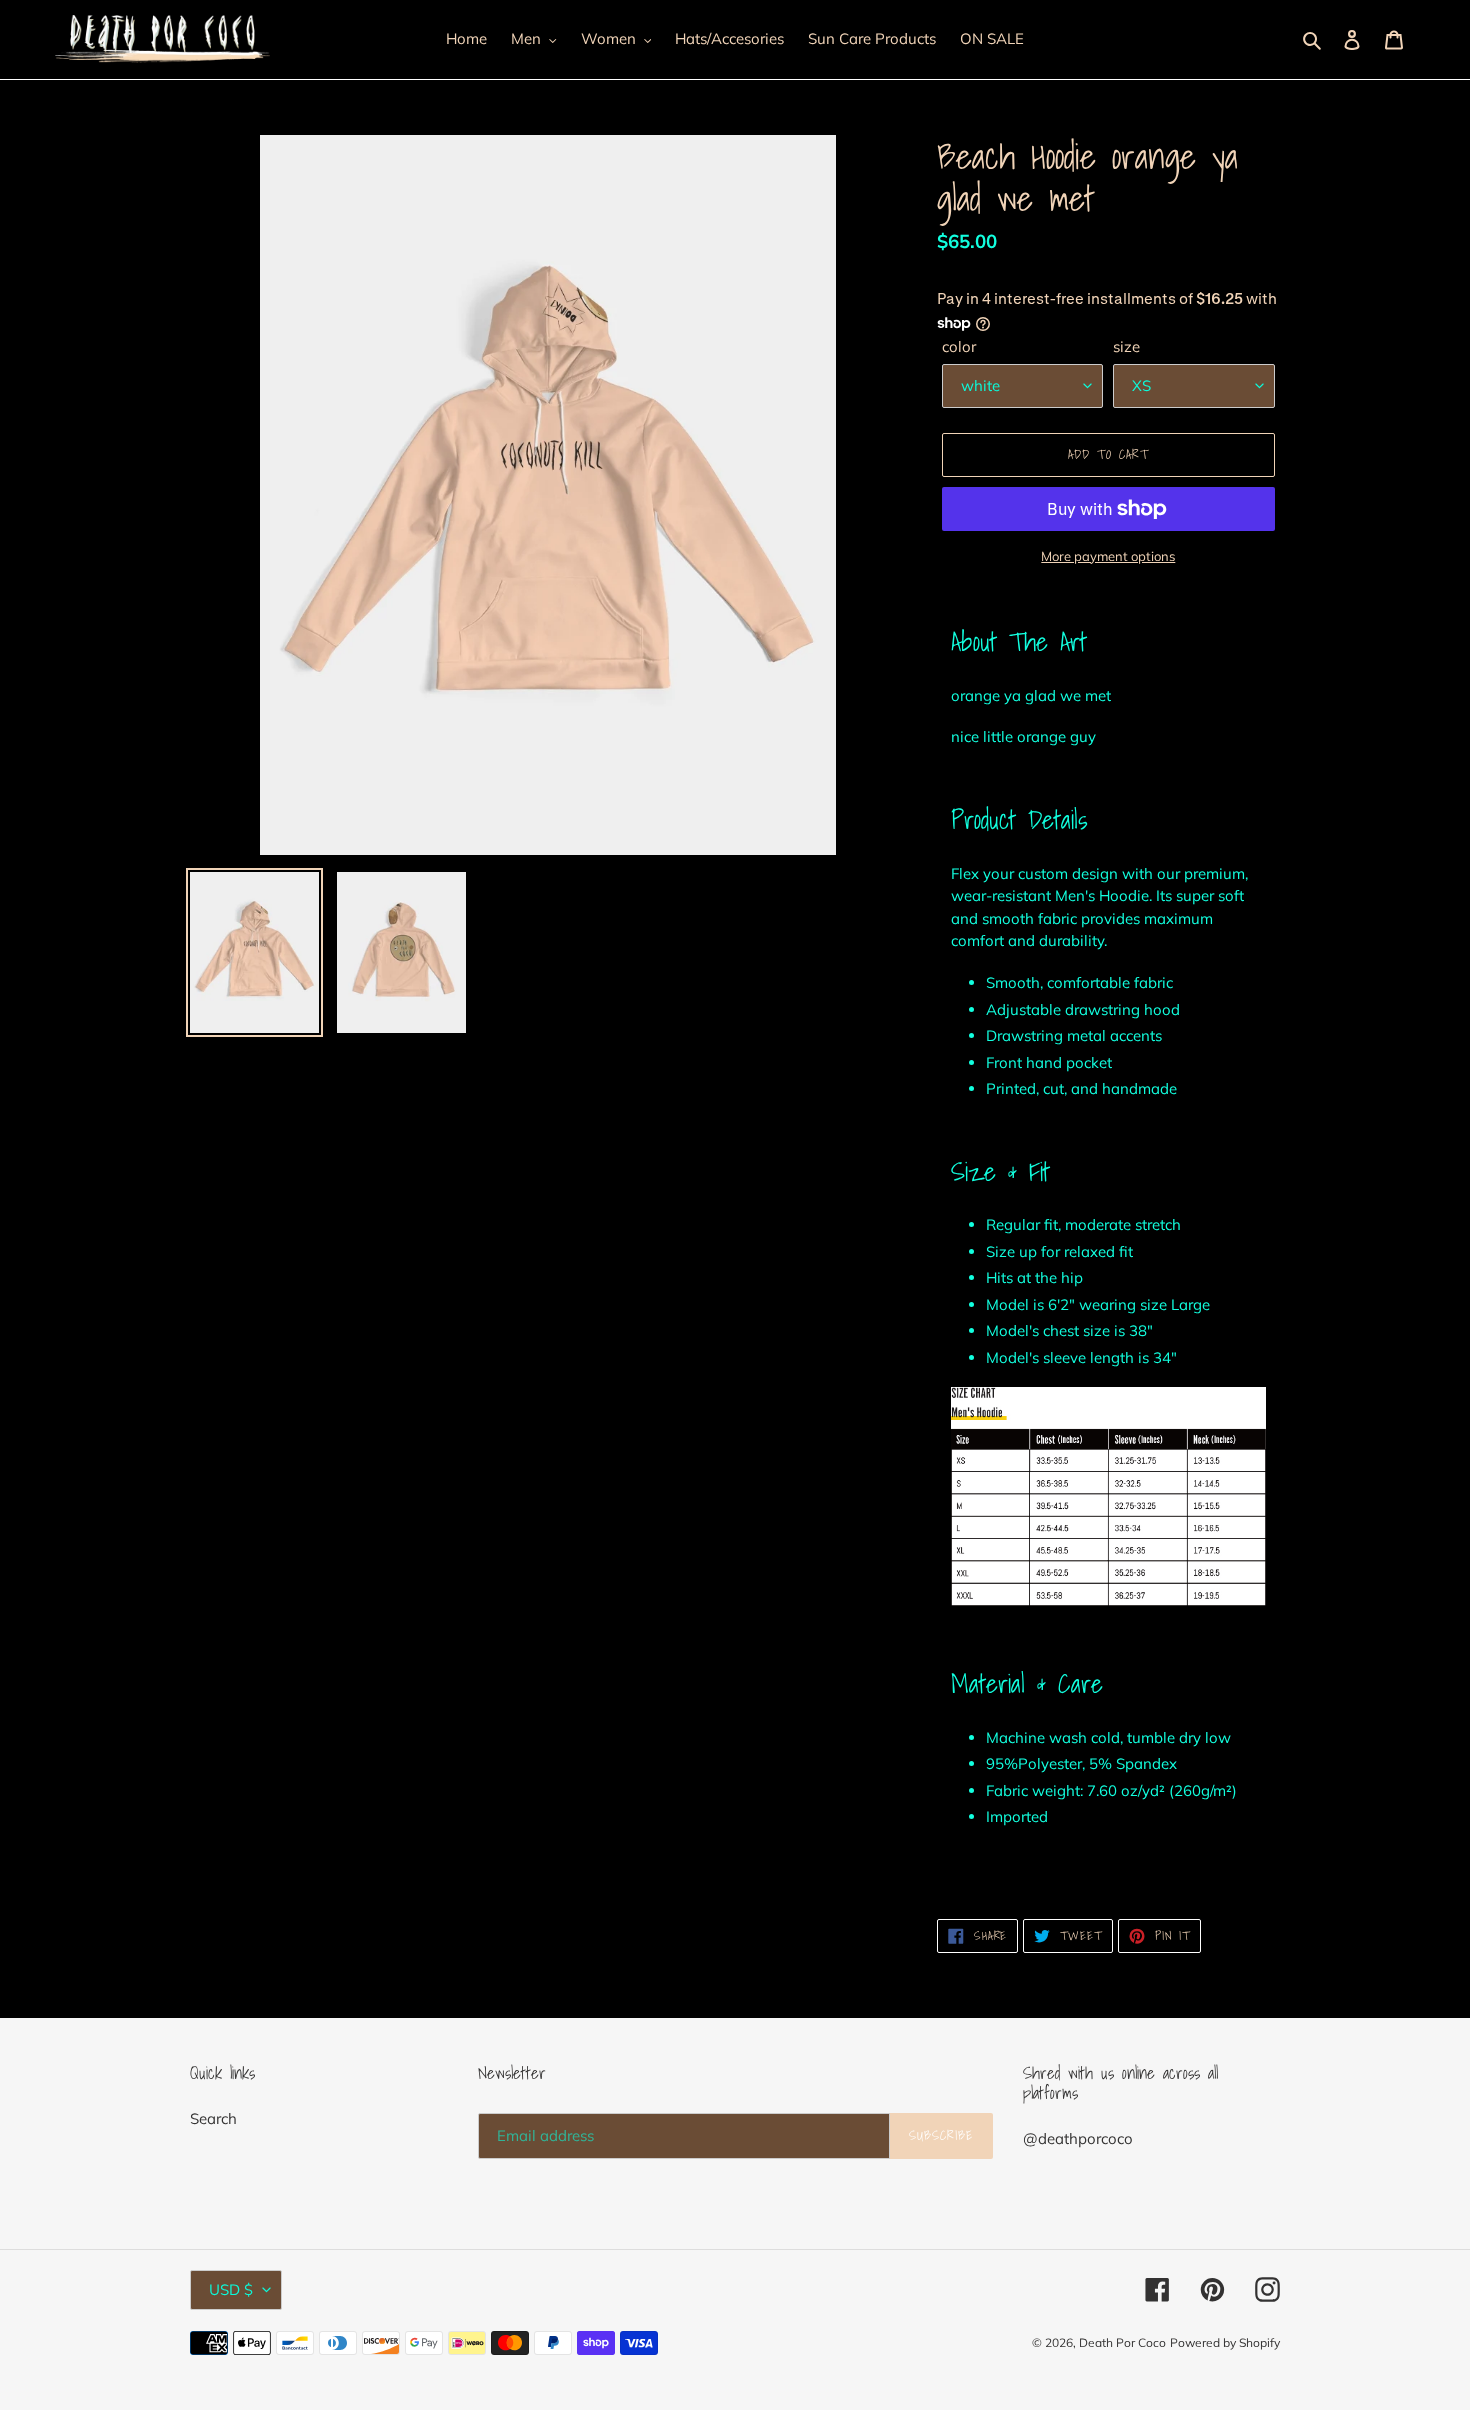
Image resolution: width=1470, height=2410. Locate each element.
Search (213, 2118)
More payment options (1108, 556)
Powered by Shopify (1225, 2342)
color (959, 346)
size (1126, 346)
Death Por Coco (1122, 2342)
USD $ (231, 2289)
